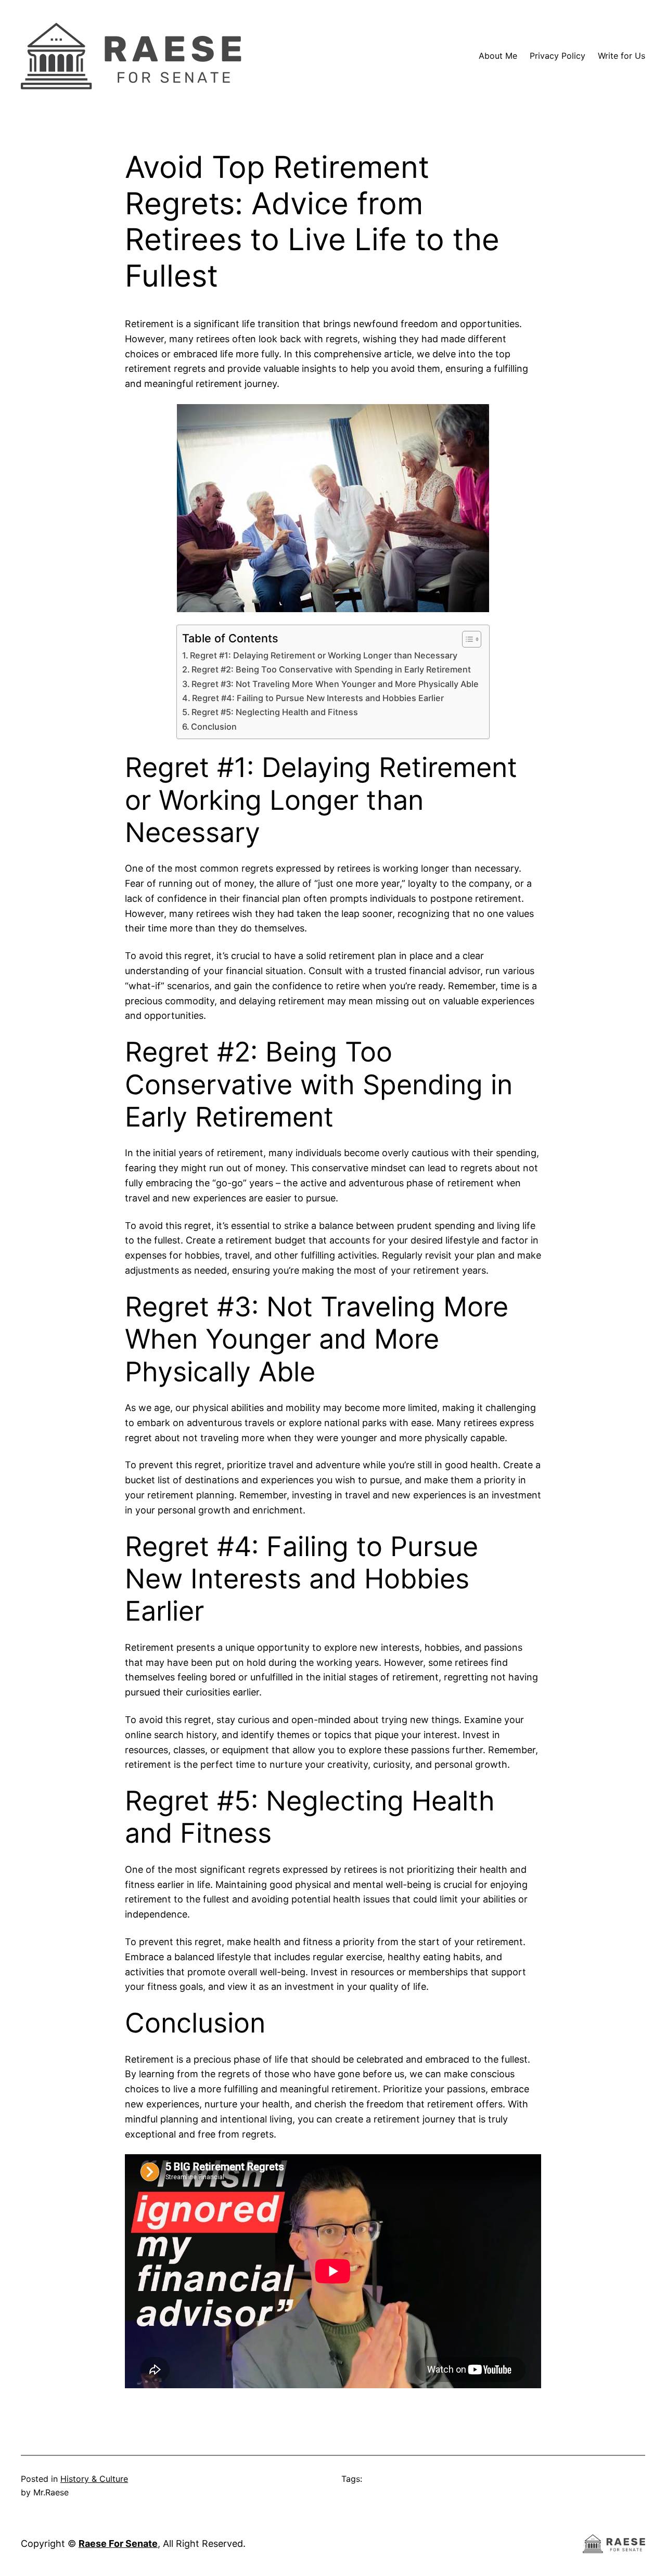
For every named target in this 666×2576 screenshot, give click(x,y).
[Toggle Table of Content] (466, 639)
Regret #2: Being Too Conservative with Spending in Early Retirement (331, 669)
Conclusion (214, 727)
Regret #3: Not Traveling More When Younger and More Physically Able (335, 684)
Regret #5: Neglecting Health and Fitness (275, 712)
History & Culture (94, 2479)
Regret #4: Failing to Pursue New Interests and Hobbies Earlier (318, 698)
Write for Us (622, 56)
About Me (498, 56)
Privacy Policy (558, 56)
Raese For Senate (118, 2543)
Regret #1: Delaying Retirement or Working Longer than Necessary (324, 655)
